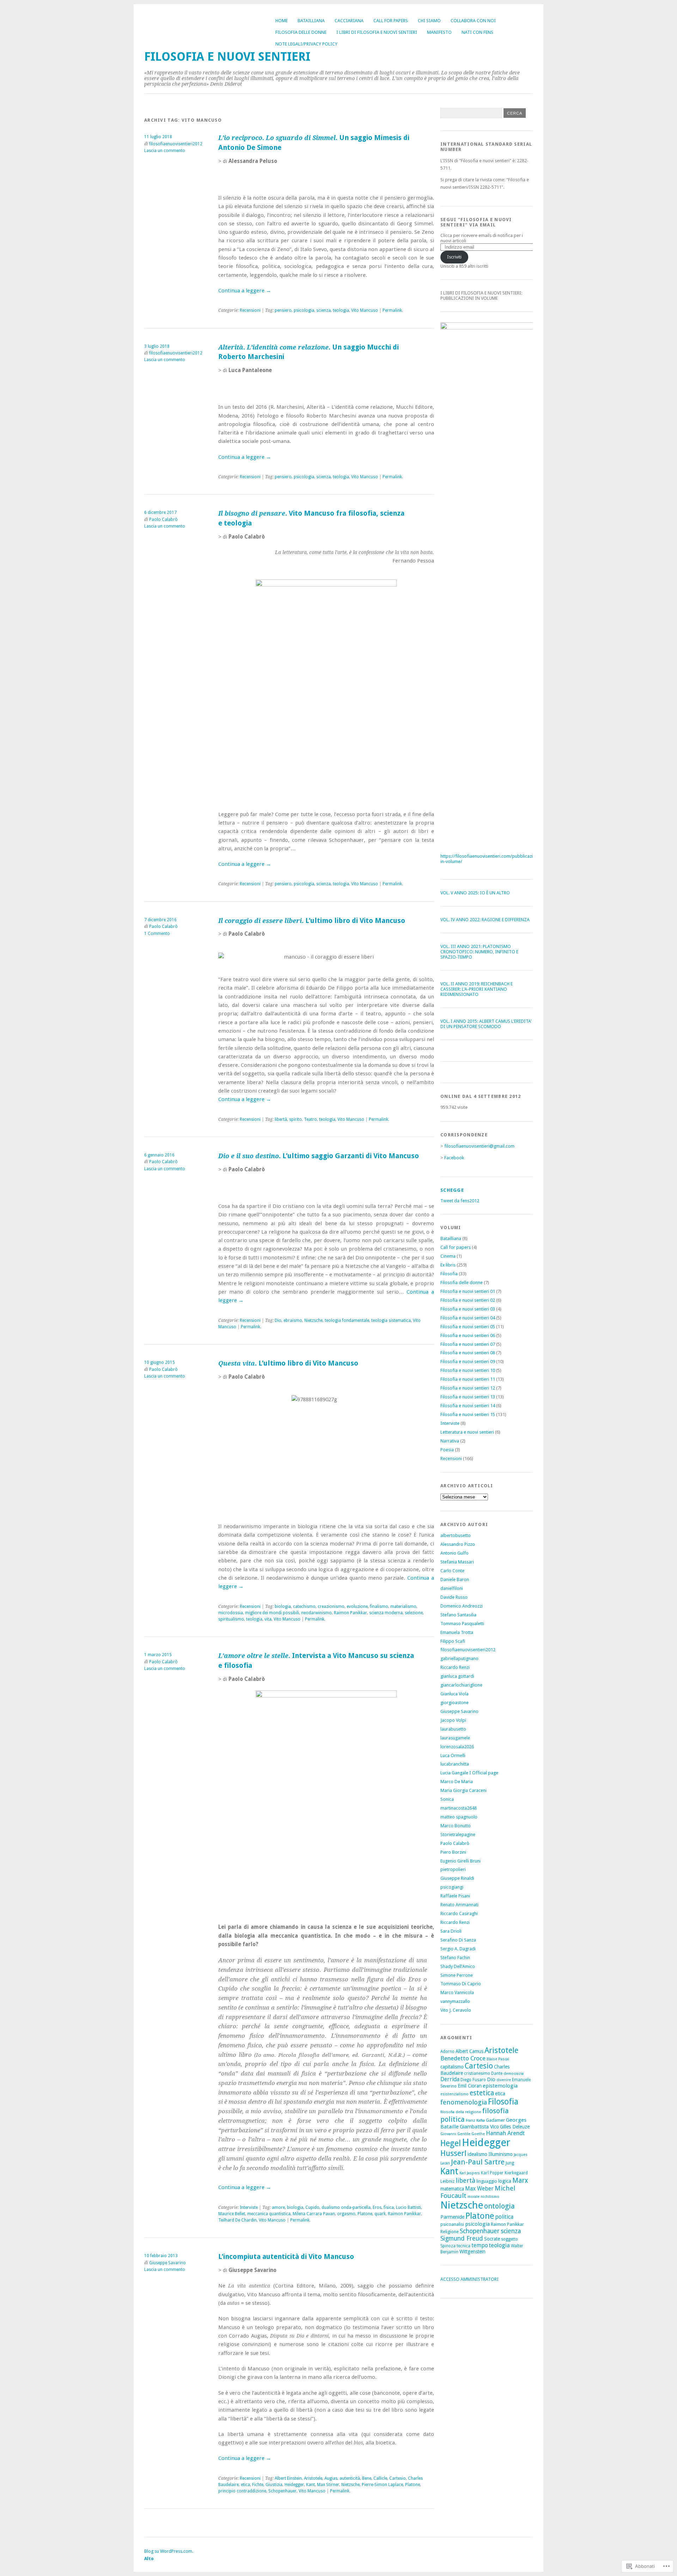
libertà (281, 1119)
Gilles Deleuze (515, 2127)
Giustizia (274, 2485)
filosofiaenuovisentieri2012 (176, 144)
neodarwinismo (316, 1613)
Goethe (478, 2134)
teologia (341, 310)
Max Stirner (328, 2485)
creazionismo (331, 1606)
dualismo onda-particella (346, 2207)
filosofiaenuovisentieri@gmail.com (479, 1146)
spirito (295, 1119)
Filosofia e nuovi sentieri (227, 57)
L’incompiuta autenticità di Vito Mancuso (286, 2257)
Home (282, 21)
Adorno (447, 2052)
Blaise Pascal (498, 2059)
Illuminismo (501, 2154)
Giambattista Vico (479, 2127)
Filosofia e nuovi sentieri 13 (468, 1397)
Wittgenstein (472, 2252)
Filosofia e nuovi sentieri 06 (468, 1335)
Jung (510, 2163)
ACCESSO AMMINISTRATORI (469, 2279)
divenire (504, 2080)
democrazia (514, 2074)
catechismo (304, 1606)
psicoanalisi (452, 2224)
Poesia (447, 1450)
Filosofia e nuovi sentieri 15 (468, 1414)
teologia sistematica (391, 1320)
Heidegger (294, 2485)
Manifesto (439, 32)
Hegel (451, 2143)
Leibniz (447, 2181)
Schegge (452, 1190)
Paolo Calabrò (163, 520)
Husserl (453, 2153)
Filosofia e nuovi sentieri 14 (468, 1406)
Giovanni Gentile (455, 2134)
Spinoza (448, 2246)
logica (505, 2181)
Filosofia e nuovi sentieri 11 (468, 1379)
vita (268, 1619)
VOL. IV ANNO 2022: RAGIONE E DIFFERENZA (485, 920)
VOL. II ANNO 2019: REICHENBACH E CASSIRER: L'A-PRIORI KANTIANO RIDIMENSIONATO (477, 989)
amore (278, 2207)
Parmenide (452, 2217)
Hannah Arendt (505, 2133)
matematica (452, 2189)
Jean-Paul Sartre (478, 2162)
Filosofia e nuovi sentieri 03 (468, 1309)
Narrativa (450, 1441)
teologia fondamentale (347, 1320)
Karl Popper (492, 2173)
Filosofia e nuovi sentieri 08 (468, 1353)
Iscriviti (454, 257)
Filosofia (449, 1274)
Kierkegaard (516, 2173)
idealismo (477, 2154)
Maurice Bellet (232, 2214)
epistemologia (500, 2086)
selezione (414, 1613)
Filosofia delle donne (301, 32)
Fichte (258, 2485)
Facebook (454, 1158)
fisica (389, 2207)
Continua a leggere (245, 291)
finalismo (379, 1606)
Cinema (448, 1256)
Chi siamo (429, 21)
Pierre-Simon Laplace (382, 2485)
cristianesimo (477, 2073)
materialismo (403, 1606)
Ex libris (448, 1265)
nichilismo (490, 2197)
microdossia (231, 1613)
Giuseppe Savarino (167, 2263)
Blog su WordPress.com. (169, 2551)
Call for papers (391, 21)
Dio (278, 1320)
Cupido (312, 2207)
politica (504, 2217)
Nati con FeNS (477, 32)
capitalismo (452, 2067)
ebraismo (293, 1320)
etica (245, 2485)
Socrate (492, 2239)
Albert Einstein (288, 2478)
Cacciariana (349, 21)
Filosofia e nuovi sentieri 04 (468, 1318)
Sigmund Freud (462, 2238)
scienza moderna (386, 1613)
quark (380, 2214)
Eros (377, 2207)
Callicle (380, 2478)
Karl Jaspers (470, 2173)
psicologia (304, 310)
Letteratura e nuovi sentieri (467, 1432)
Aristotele (313, 2478)
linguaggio (487, 2181)
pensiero (283, 310)
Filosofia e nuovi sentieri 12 (468, 1388)
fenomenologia (464, 2102)
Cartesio (398, 2478)
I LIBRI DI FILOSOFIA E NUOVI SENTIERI (377, 32)
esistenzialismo (455, 2094)
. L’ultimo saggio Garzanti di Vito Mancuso (319, 1156)
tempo (480, 2245)
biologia (283, 1606)
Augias (331, 2478)
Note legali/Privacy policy (306, 44)
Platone (365, 2214)
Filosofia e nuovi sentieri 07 (468, 1344)
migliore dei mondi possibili (272, 1613)
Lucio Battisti (408, 2207)
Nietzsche (313, 1320)
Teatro (310, 1119)
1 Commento (157, 934)
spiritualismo (231, 1619)
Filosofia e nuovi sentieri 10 (468, 1370)
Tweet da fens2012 (460, 1201)
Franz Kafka (475, 2121)
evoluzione (357, 1606)
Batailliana (311, 21)
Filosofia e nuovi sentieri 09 (468, 1362)
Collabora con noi (473, 21)
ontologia (499, 2206)
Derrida (450, 2079)
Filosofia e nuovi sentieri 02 (468, 1300)
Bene (367, 2478)
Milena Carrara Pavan (314, 2214)
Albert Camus (469, 2051)
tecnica (463, 2246)
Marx (520, 2180)
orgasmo (346, 2214)
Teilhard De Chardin (237, 2220)
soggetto (510, 2239)
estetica (482, 2093)
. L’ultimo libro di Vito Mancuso (312, 921)
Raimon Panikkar (350, 1613)
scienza (324, 310)
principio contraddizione (242, 2491)
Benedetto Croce (463, 2058)
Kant (310, 2485)
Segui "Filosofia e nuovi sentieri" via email (476, 222)
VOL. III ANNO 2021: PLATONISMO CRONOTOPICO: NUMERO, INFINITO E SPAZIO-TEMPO (479, 952)
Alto (149, 2559)
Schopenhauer (282, 2491)
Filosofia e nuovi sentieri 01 (468, 1291)
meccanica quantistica (269, 2214)
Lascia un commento (165, 151)
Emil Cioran (470, 2086)
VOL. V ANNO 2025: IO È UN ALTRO (475, 893)
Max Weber (479, 2189)
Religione (450, 2232)
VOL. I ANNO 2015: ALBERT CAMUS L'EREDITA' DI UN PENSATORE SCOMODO (486, 1024)
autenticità (350, 2478)
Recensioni (250, 310)
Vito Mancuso (365, 310)
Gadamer (495, 2120)
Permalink (392, 310)
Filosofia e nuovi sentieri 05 (468, 1327)
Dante (497, 2073)
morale (474, 2197)
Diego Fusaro (473, 2080)
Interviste (249, 2207)
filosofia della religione (461, 2112)
